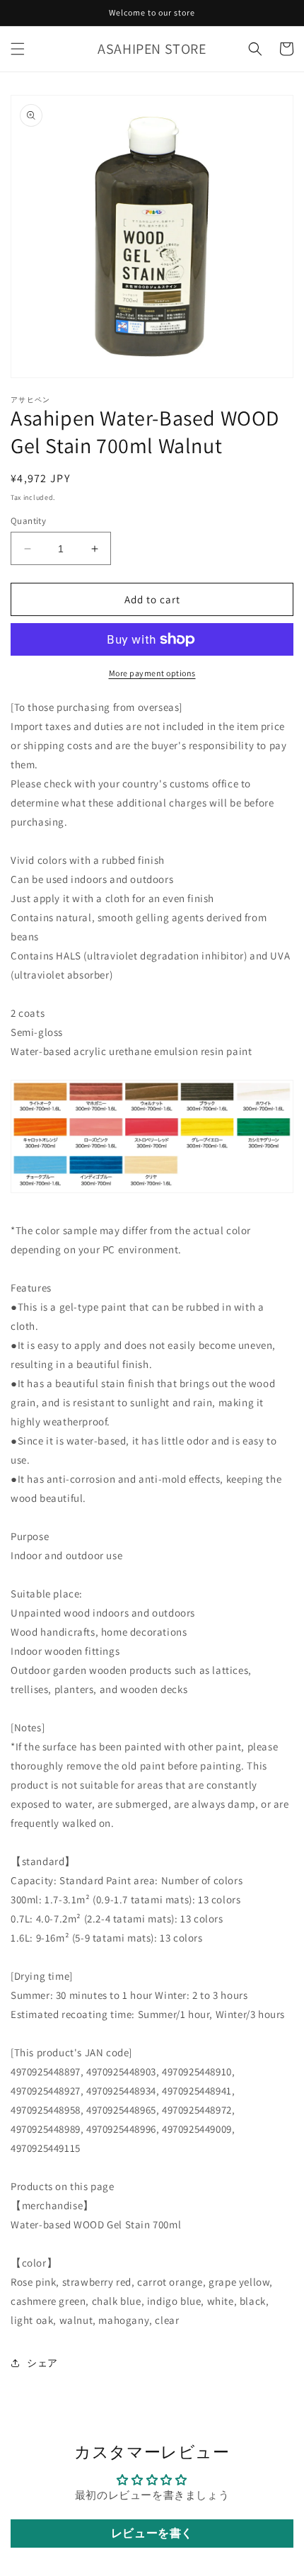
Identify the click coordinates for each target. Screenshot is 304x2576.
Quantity (28, 521)
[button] (18, 49)
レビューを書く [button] (152, 2533)
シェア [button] (42, 2363)
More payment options (152, 673)
